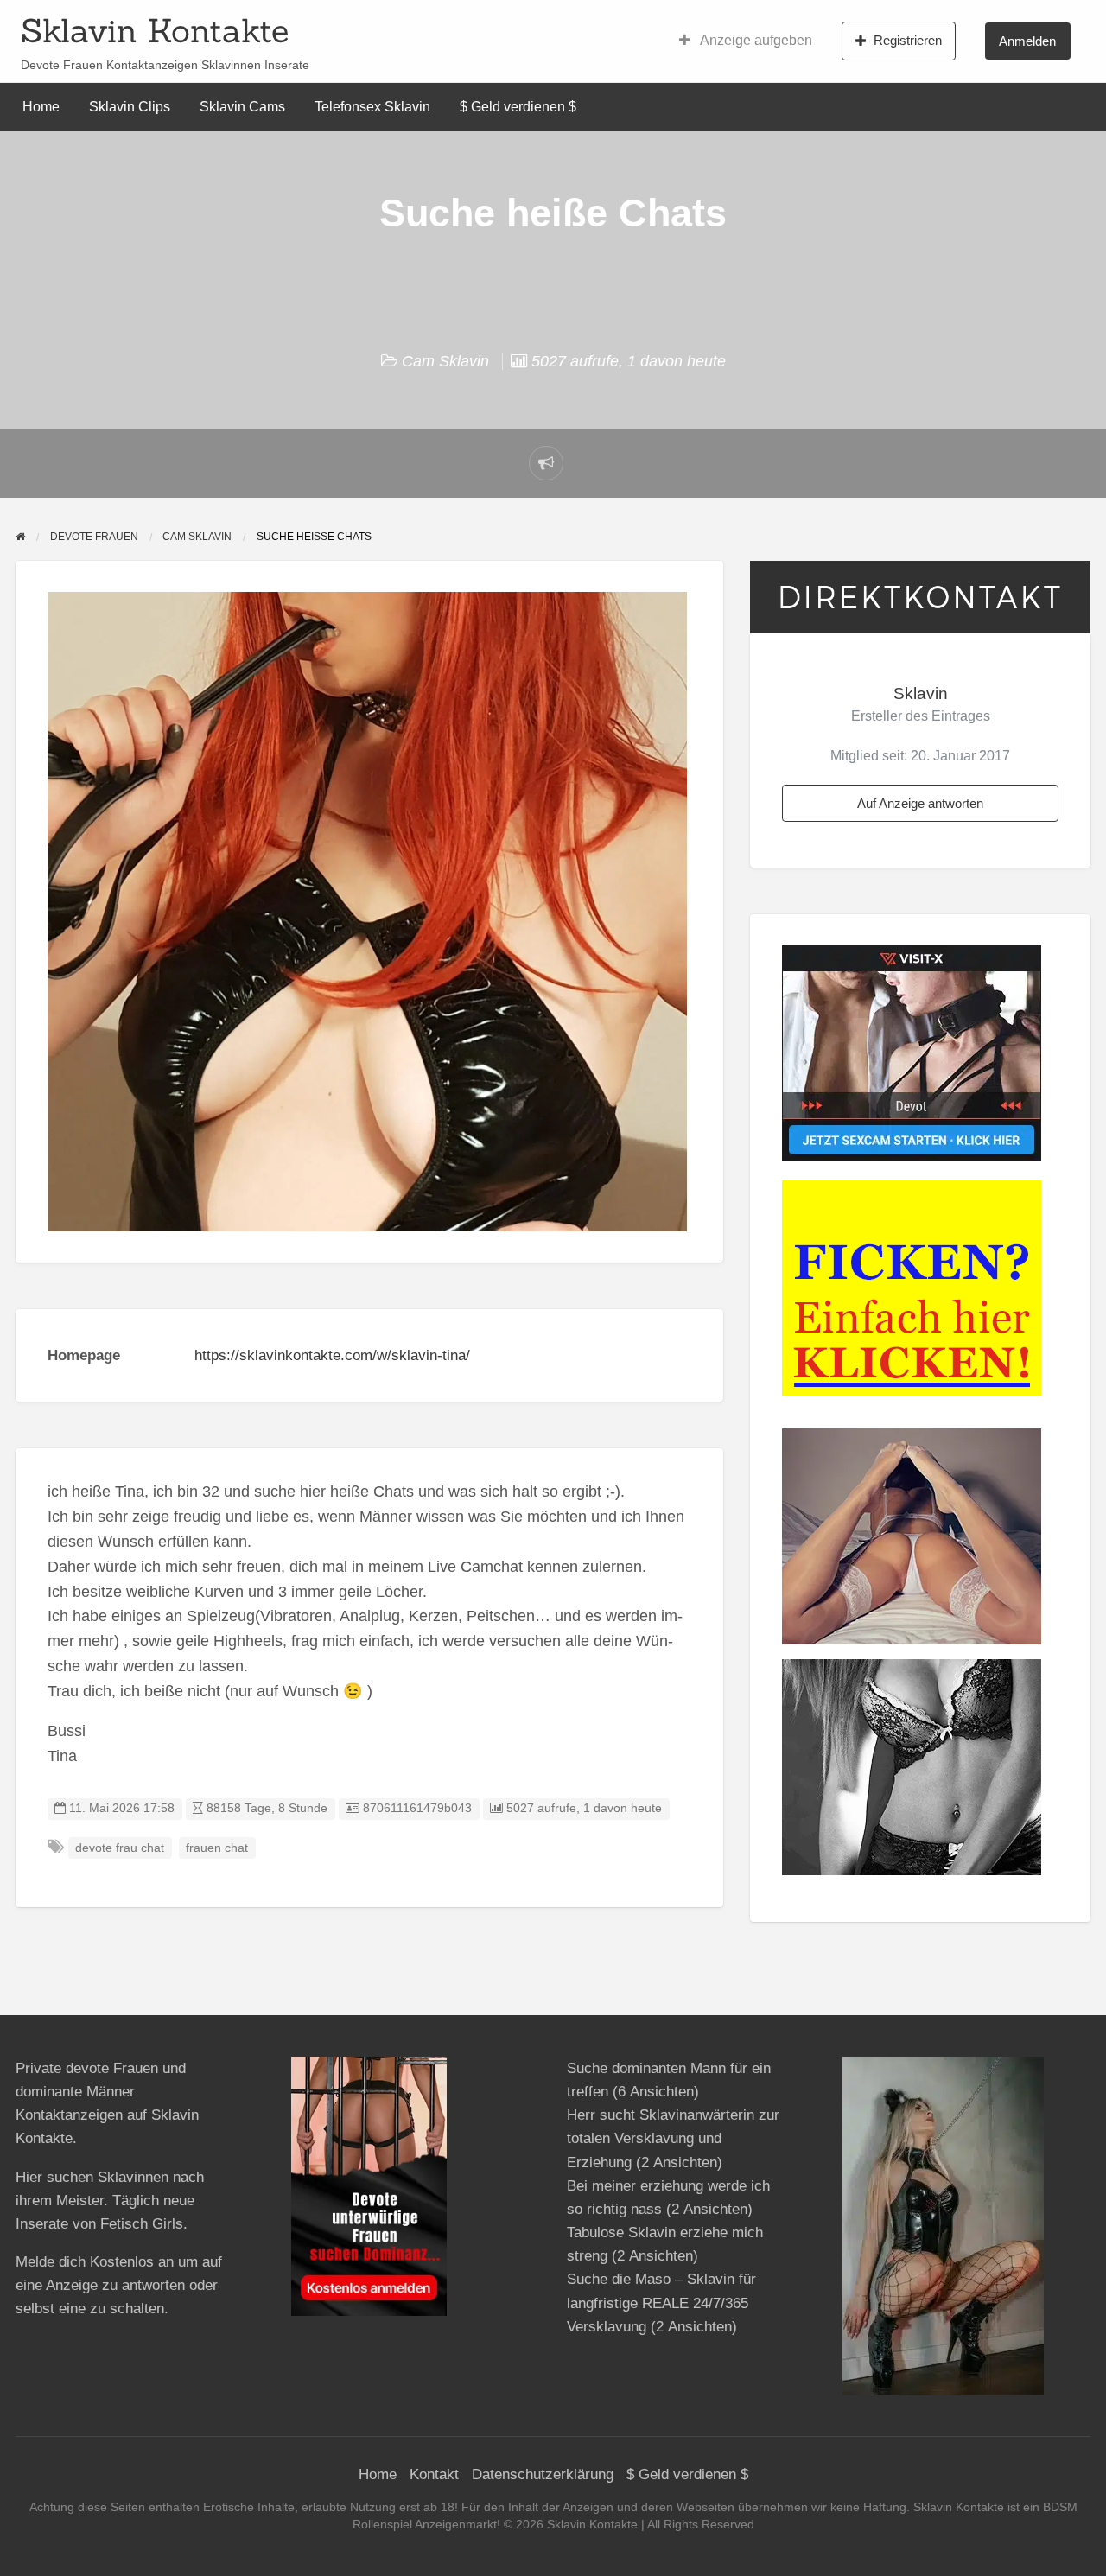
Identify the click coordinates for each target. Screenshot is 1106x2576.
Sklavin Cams (242, 107)
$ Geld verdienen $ (518, 107)
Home (41, 107)
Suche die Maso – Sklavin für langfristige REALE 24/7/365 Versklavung (661, 2302)
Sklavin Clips (130, 107)
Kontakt (434, 2474)
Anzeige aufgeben (755, 40)
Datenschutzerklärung (543, 2474)
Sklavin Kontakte (155, 30)
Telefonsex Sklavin (372, 107)
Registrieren (908, 40)
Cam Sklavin (445, 361)
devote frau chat (120, 1848)
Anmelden (1027, 41)
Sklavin (921, 693)
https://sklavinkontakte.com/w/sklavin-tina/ (332, 1355)
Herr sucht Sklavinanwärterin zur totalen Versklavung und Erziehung (673, 2138)
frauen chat (217, 1848)
